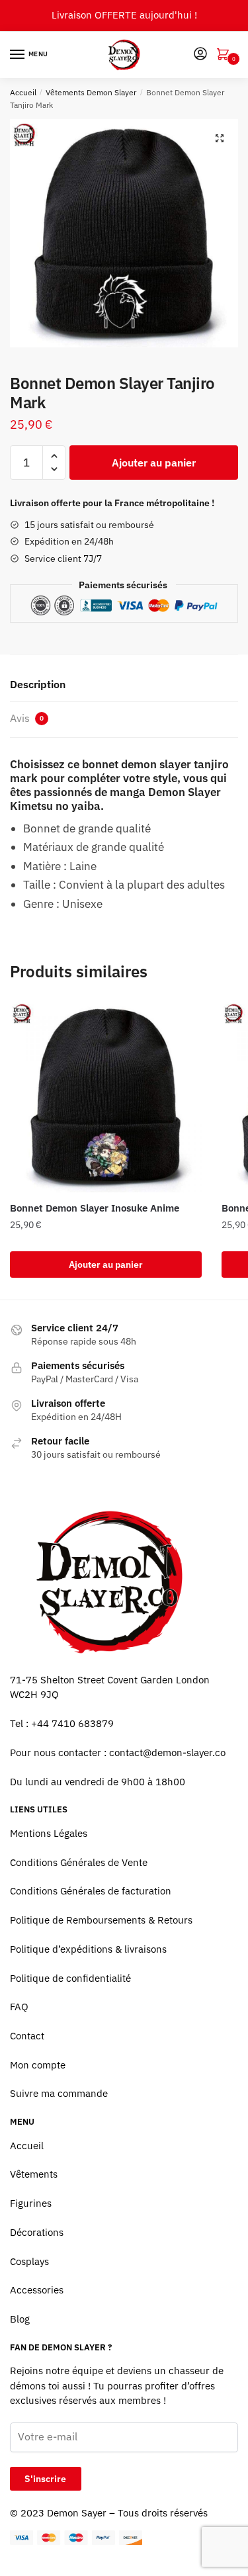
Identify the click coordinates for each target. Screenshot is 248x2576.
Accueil (23, 92)
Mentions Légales (49, 1833)
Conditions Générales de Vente (79, 1862)
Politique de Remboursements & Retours (101, 1920)
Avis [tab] (27, 718)
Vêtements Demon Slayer (91, 92)
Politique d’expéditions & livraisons (88, 1949)
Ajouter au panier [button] (106, 1265)
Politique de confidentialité (70, 1978)
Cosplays (29, 2261)
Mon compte (38, 2065)
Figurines (31, 2203)
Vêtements (34, 2174)
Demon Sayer (77, 2513)
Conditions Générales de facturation (91, 1891)
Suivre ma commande (59, 2093)
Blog (20, 2319)
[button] (220, 138)
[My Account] (200, 55)
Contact (27, 2036)
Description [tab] (38, 684)
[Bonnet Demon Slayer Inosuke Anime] (106, 1096)
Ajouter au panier (154, 463)
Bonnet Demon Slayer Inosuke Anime (95, 1208)
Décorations (37, 2232)
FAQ (19, 2007)
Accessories (37, 2290)
